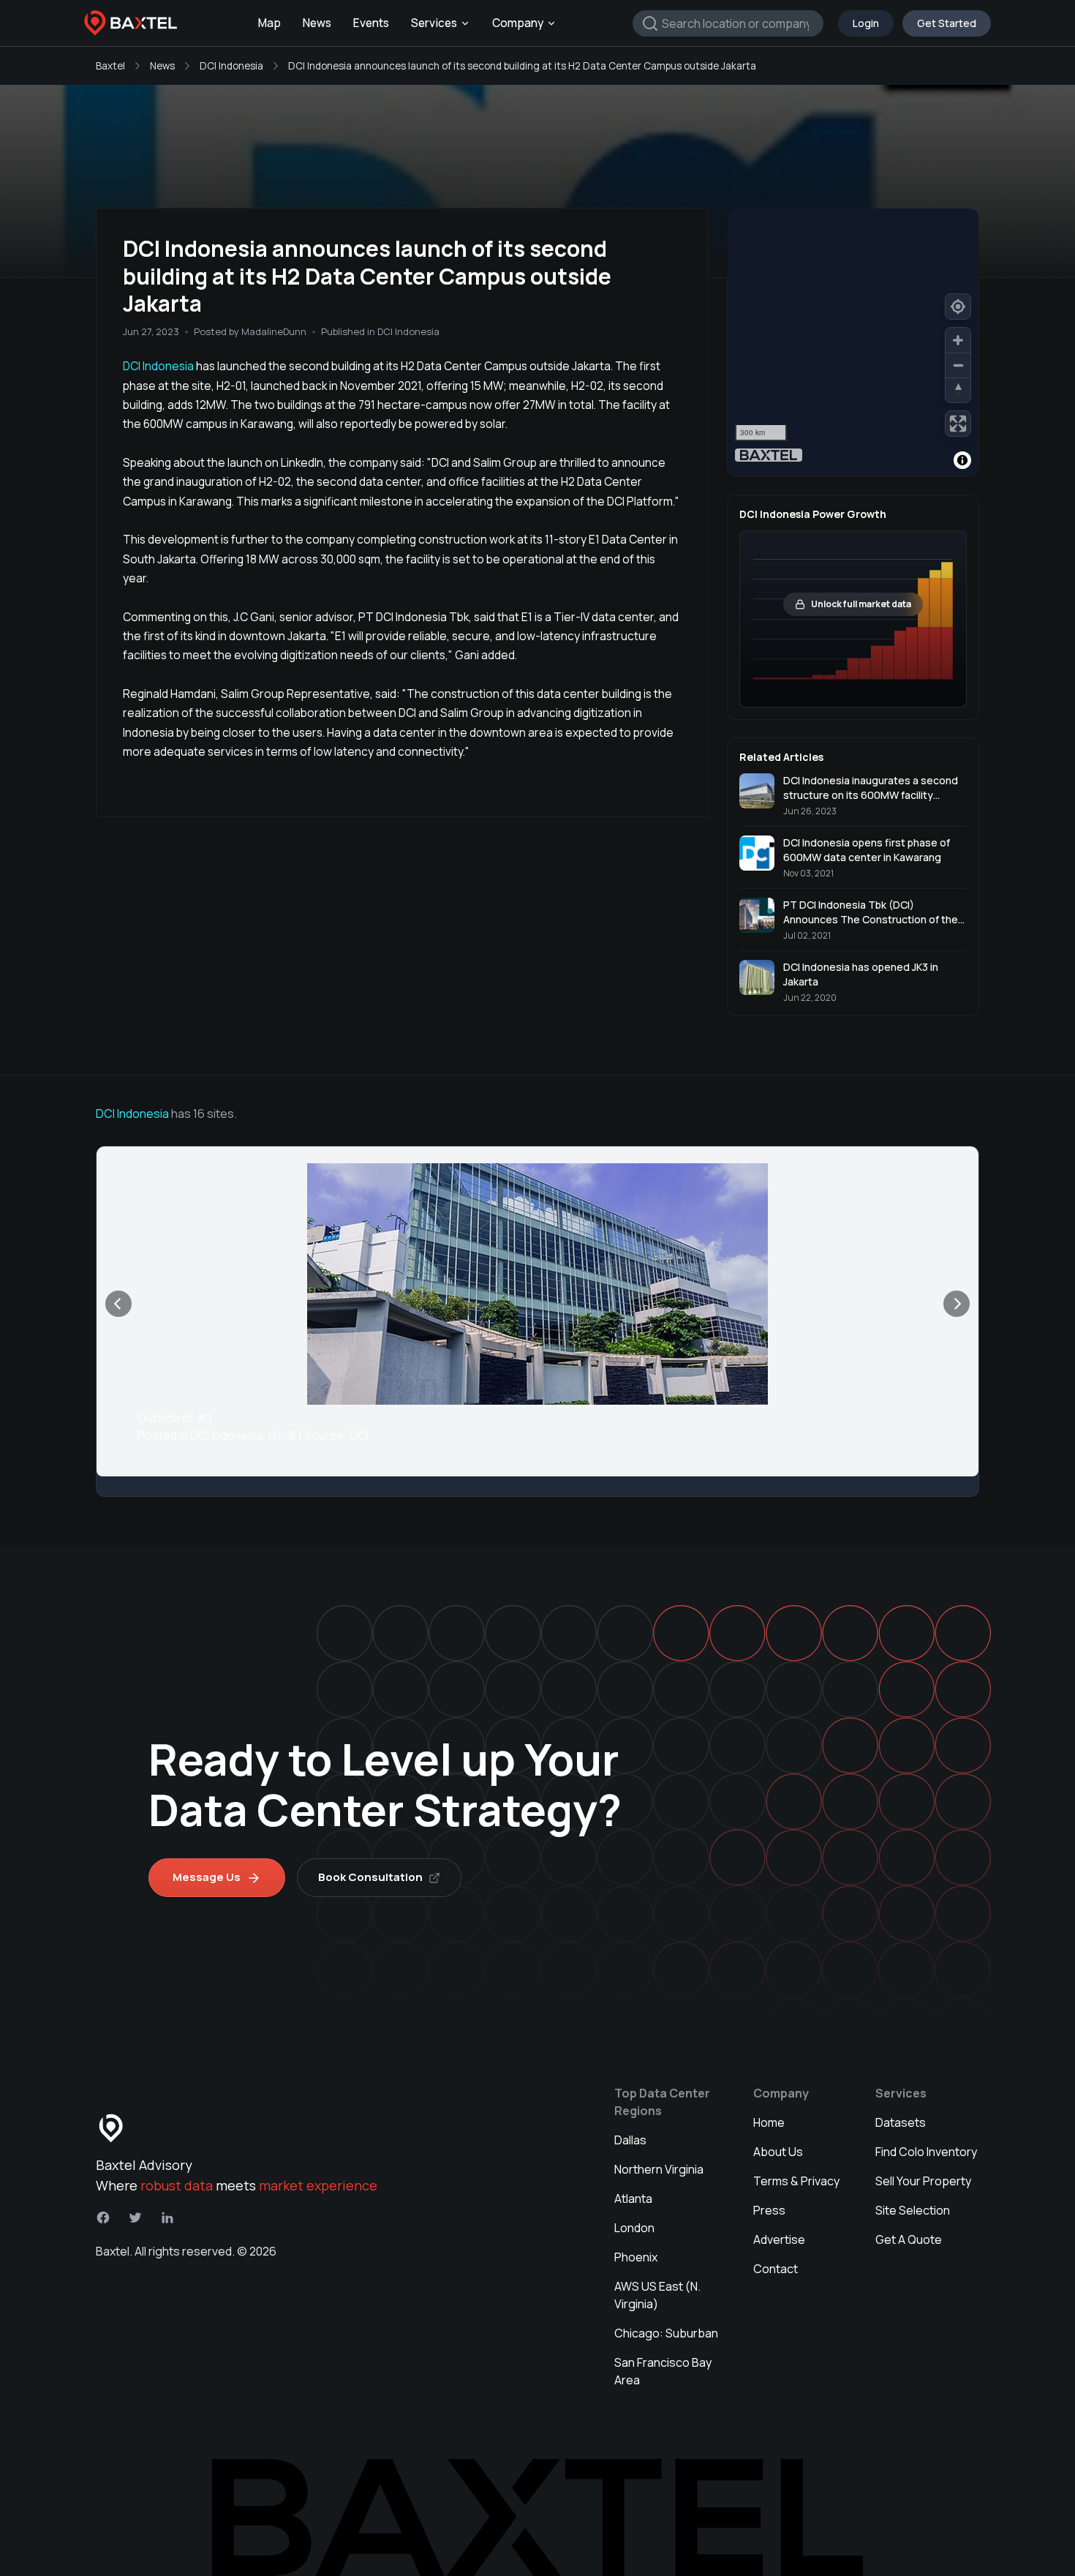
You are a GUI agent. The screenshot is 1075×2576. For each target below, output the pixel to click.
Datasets (901, 2122)
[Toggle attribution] (962, 460)
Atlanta (633, 2198)
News (317, 23)
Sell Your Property (923, 2181)
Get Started (947, 23)
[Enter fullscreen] (958, 424)
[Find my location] (958, 307)
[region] (853, 342)
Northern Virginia (659, 2169)
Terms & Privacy (796, 2181)
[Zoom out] (958, 365)
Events (371, 23)
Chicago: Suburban (666, 2333)
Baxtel (110, 66)
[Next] (957, 1304)
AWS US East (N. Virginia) (657, 2295)
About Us (778, 2152)
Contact (776, 2269)
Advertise (779, 2239)
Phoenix (636, 2257)
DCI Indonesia (231, 66)
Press (769, 2210)
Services (434, 23)
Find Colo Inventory (926, 2152)
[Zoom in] (958, 340)
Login (866, 23)
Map (269, 23)
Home (769, 2122)
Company (518, 23)
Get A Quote (909, 2239)
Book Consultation (370, 1877)
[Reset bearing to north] (958, 390)
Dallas (630, 2140)
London (634, 2228)
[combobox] (728, 23)
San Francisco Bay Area (663, 2371)
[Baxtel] (131, 23)
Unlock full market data (861, 604)
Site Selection (913, 2210)
